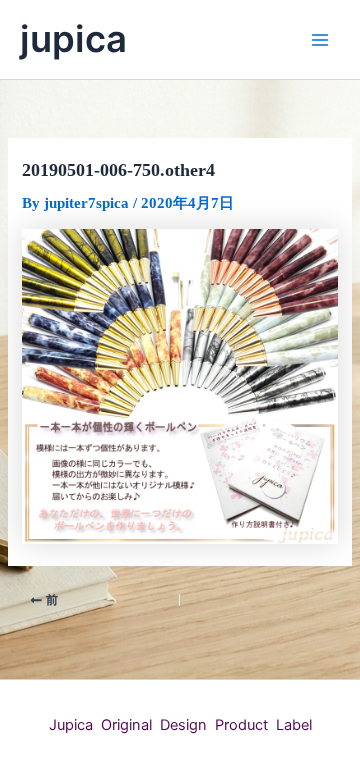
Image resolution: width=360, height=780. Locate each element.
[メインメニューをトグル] (320, 39)
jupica (73, 39)
